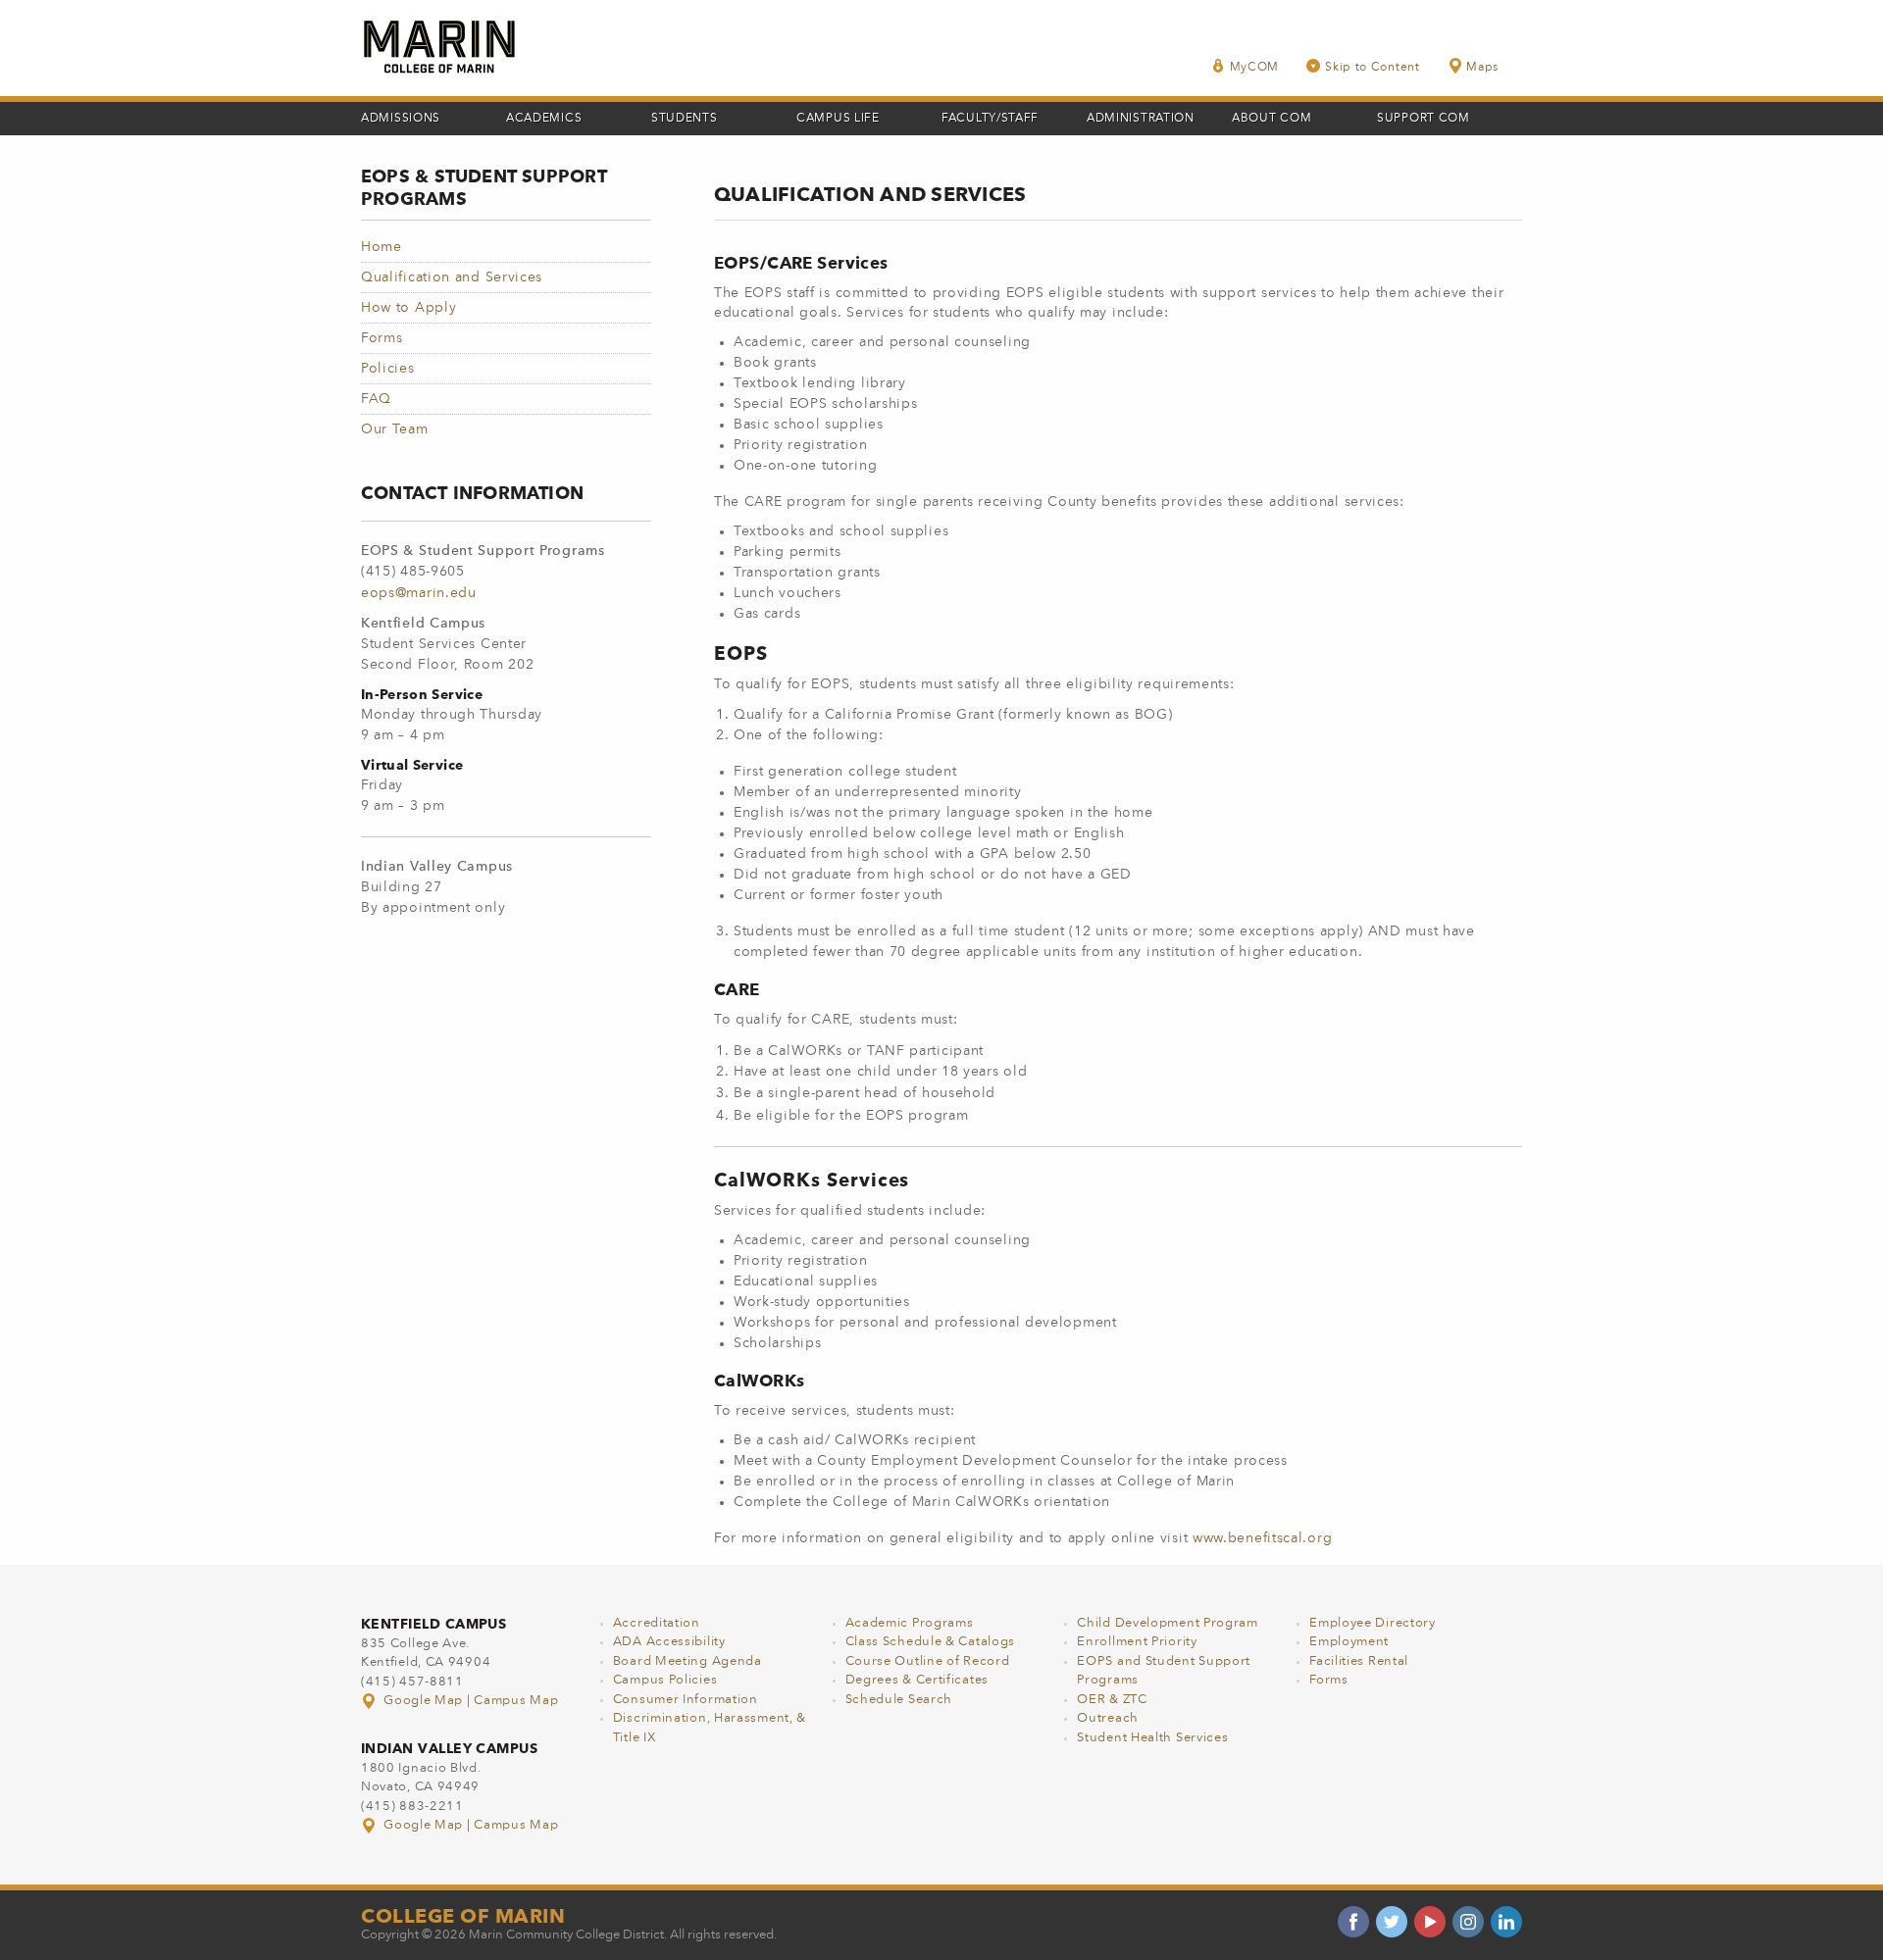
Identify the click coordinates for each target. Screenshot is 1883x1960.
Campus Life (838, 119)
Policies (388, 369)
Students (685, 119)
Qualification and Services (452, 277)
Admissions (401, 119)
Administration (1141, 119)
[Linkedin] (1506, 1922)
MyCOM (1255, 68)
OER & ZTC (1112, 1700)
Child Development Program (1168, 1623)
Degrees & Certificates (917, 1680)
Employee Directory (1373, 1623)
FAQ (376, 399)
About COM (1272, 119)
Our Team (395, 429)
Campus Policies (665, 1680)
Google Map (424, 1701)
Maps (1482, 68)
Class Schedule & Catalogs (931, 1642)
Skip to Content (1373, 68)
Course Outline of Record (928, 1661)
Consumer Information (686, 1700)
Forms (382, 338)
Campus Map (516, 1701)
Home (382, 247)
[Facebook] (1353, 1922)
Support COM (1424, 119)
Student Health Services (1152, 1738)
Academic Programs (910, 1623)
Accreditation (657, 1623)
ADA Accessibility (669, 1642)
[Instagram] (1468, 1922)
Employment (1349, 1642)
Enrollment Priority (1137, 1642)
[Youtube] (1430, 1922)
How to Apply (408, 308)
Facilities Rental (1359, 1661)
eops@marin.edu (419, 593)
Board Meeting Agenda (687, 1661)
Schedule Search (899, 1700)
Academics (544, 119)
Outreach (1108, 1718)
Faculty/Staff (990, 119)
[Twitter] (1392, 1922)
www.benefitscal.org (1262, 1538)
